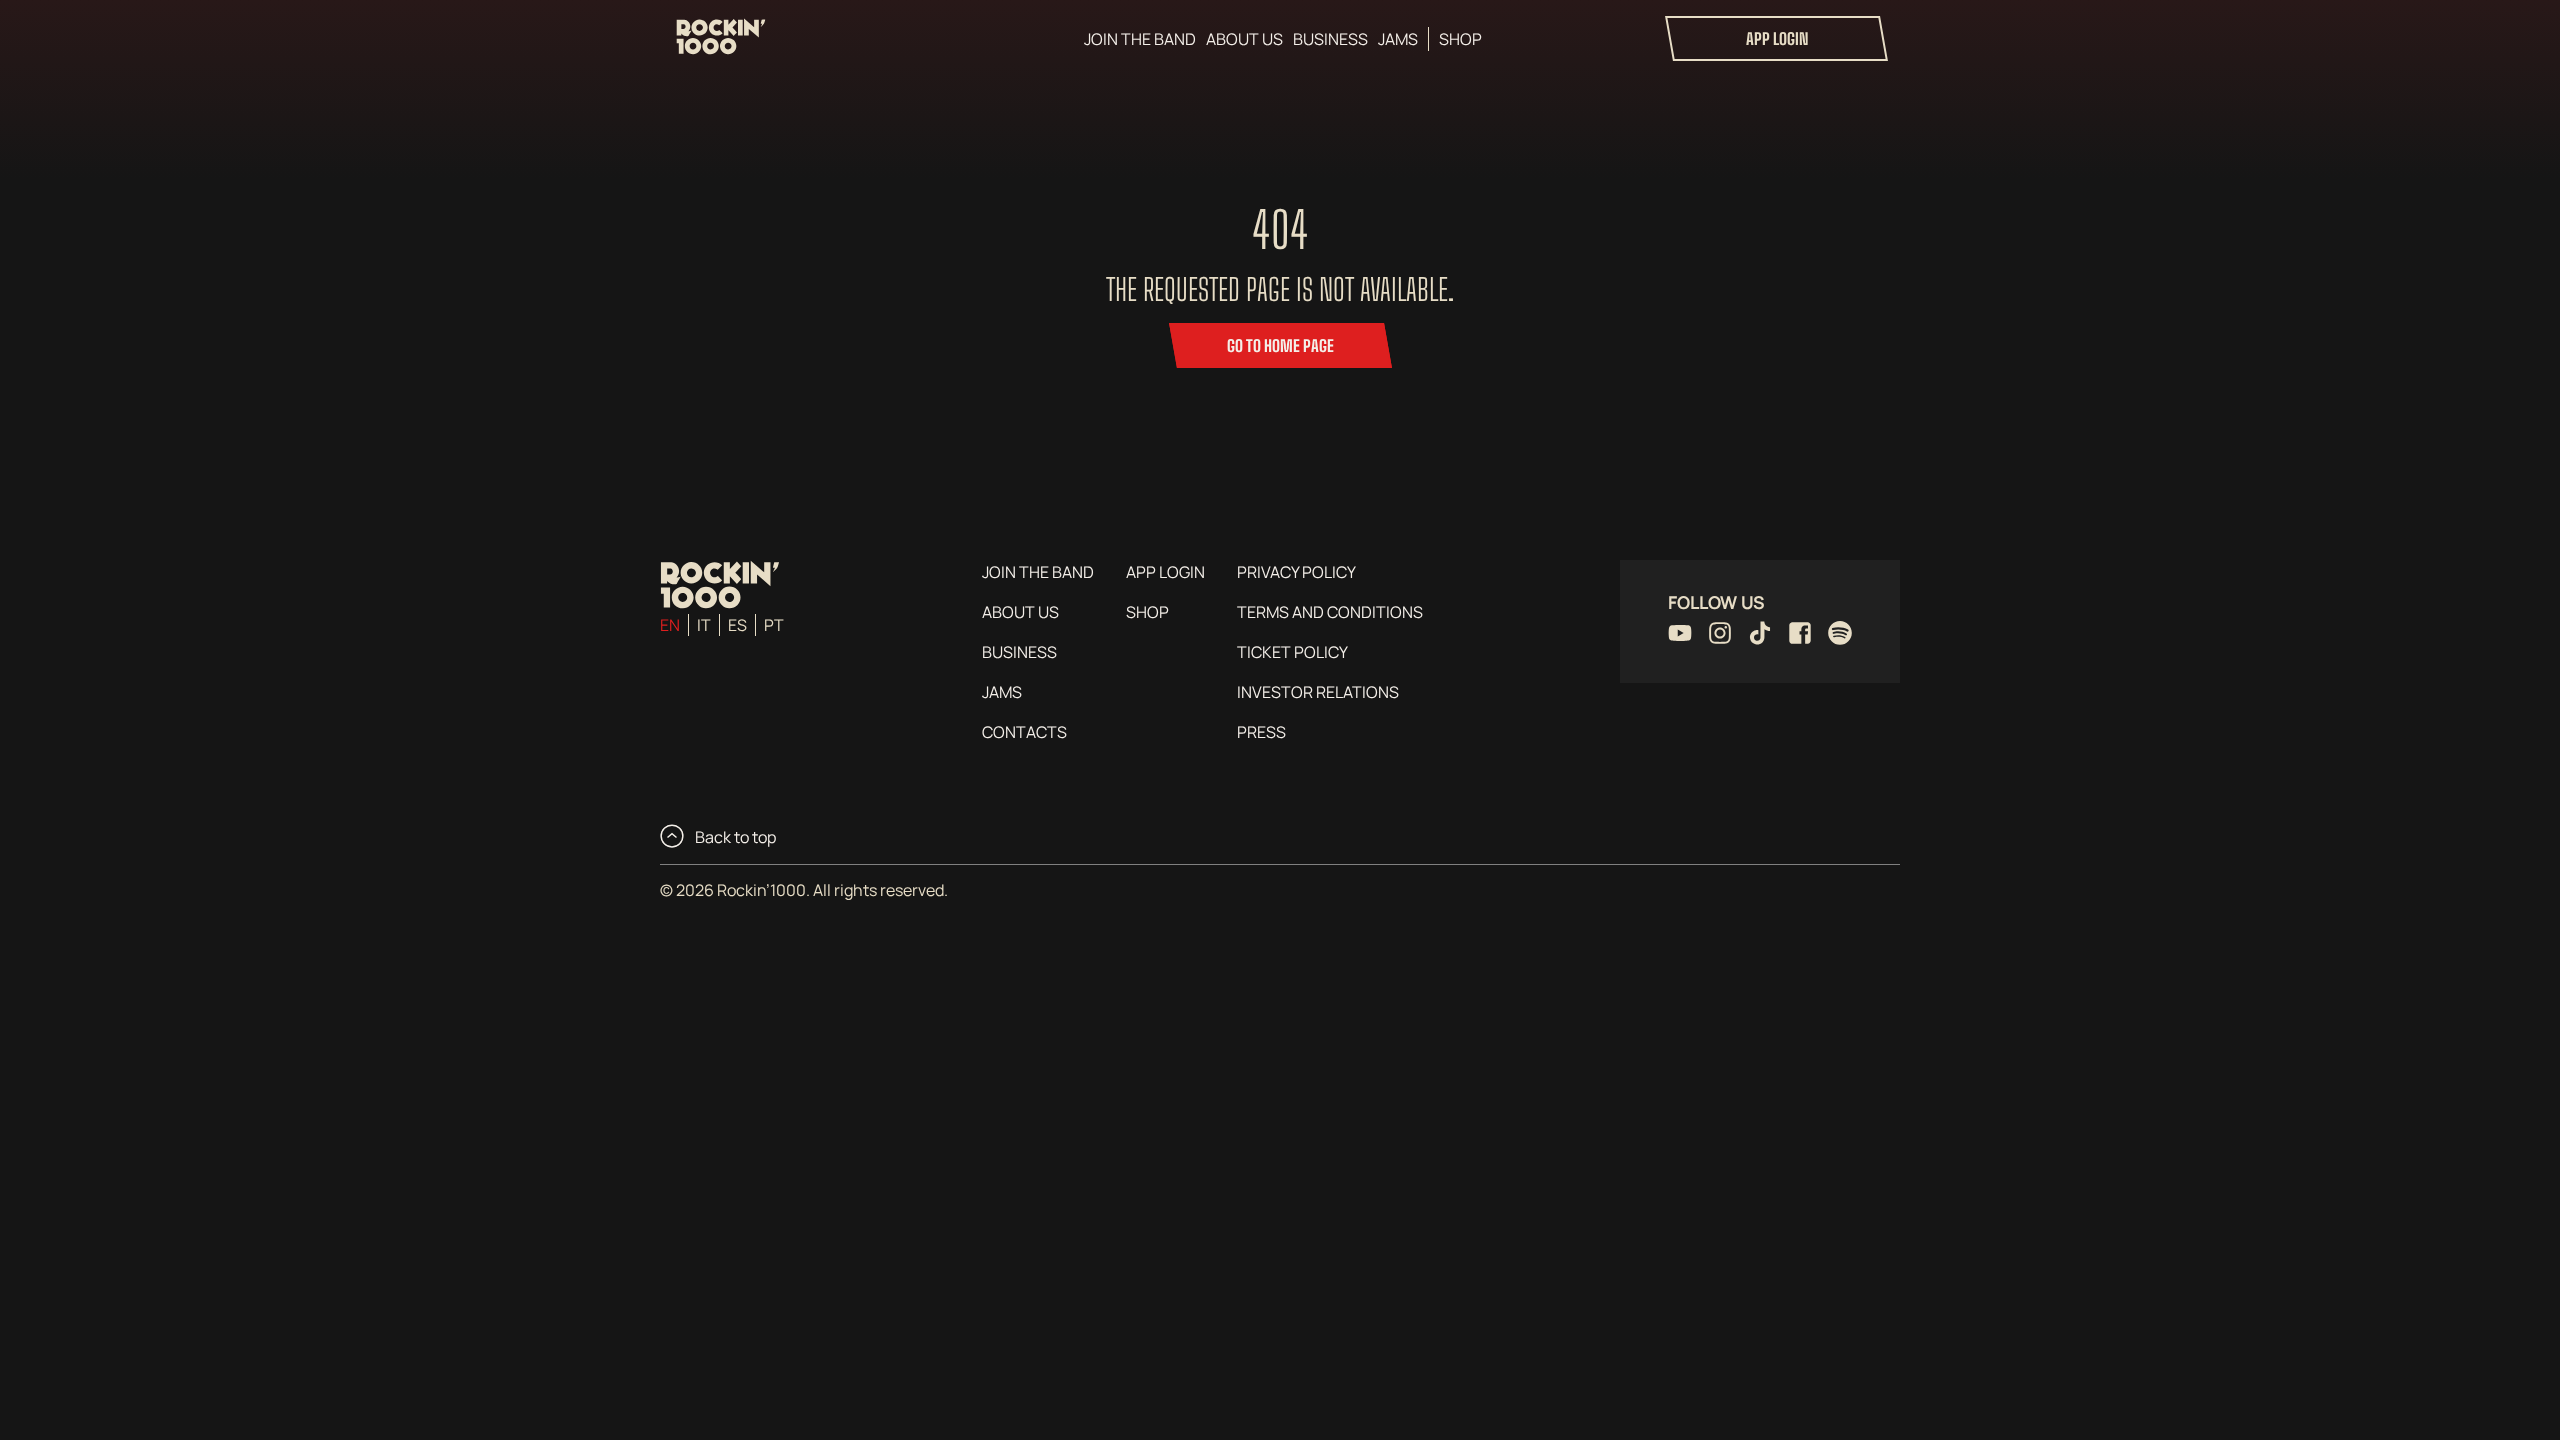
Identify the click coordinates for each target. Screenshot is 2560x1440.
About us (1244, 39)
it (704, 625)
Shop (1460, 39)
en (670, 625)
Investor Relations (1318, 692)
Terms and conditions (1330, 612)
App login (1777, 38)
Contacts (1024, 732)
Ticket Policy (1292, 652)
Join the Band (1140, 39)
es (737, 625)
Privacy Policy (1296, 572)
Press (1261, 732)
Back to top (734, 837)
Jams (1398, 39)
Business (1330, 39)
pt (774, 625)
